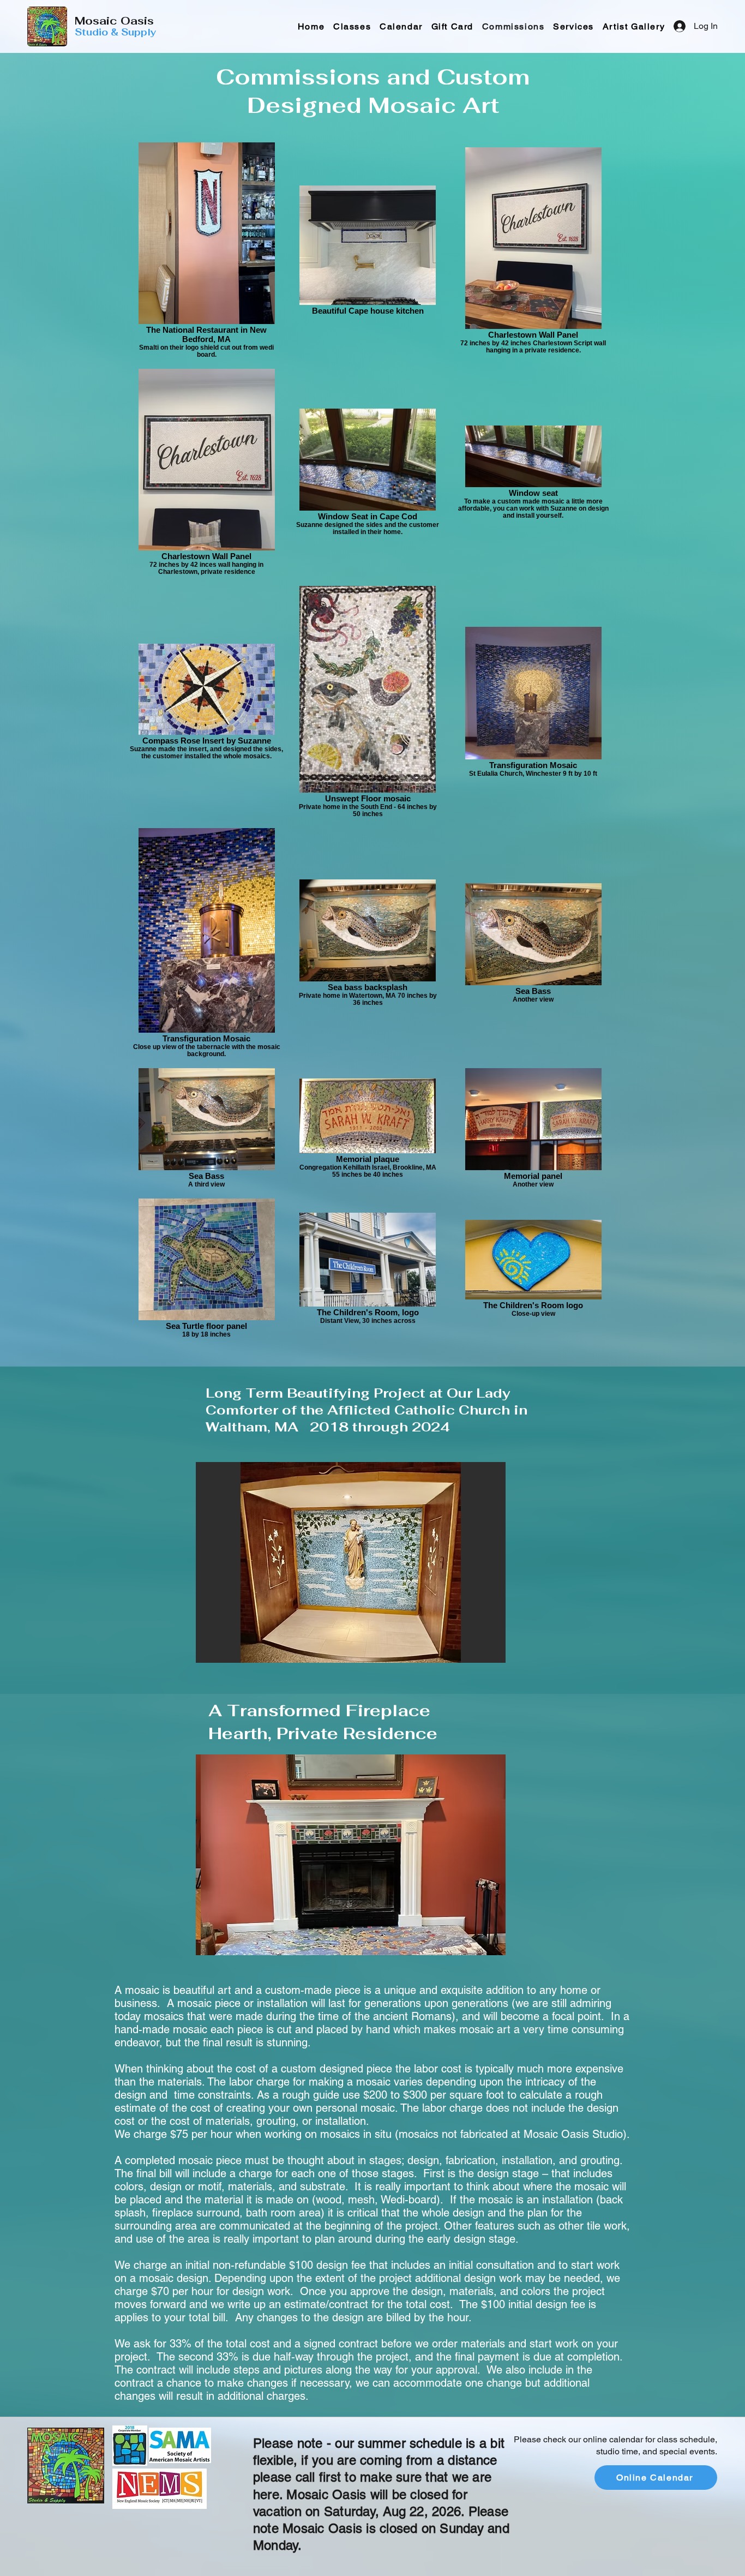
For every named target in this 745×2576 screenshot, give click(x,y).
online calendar (613, 2439)
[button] (573, 26)
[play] (479, 1653)
